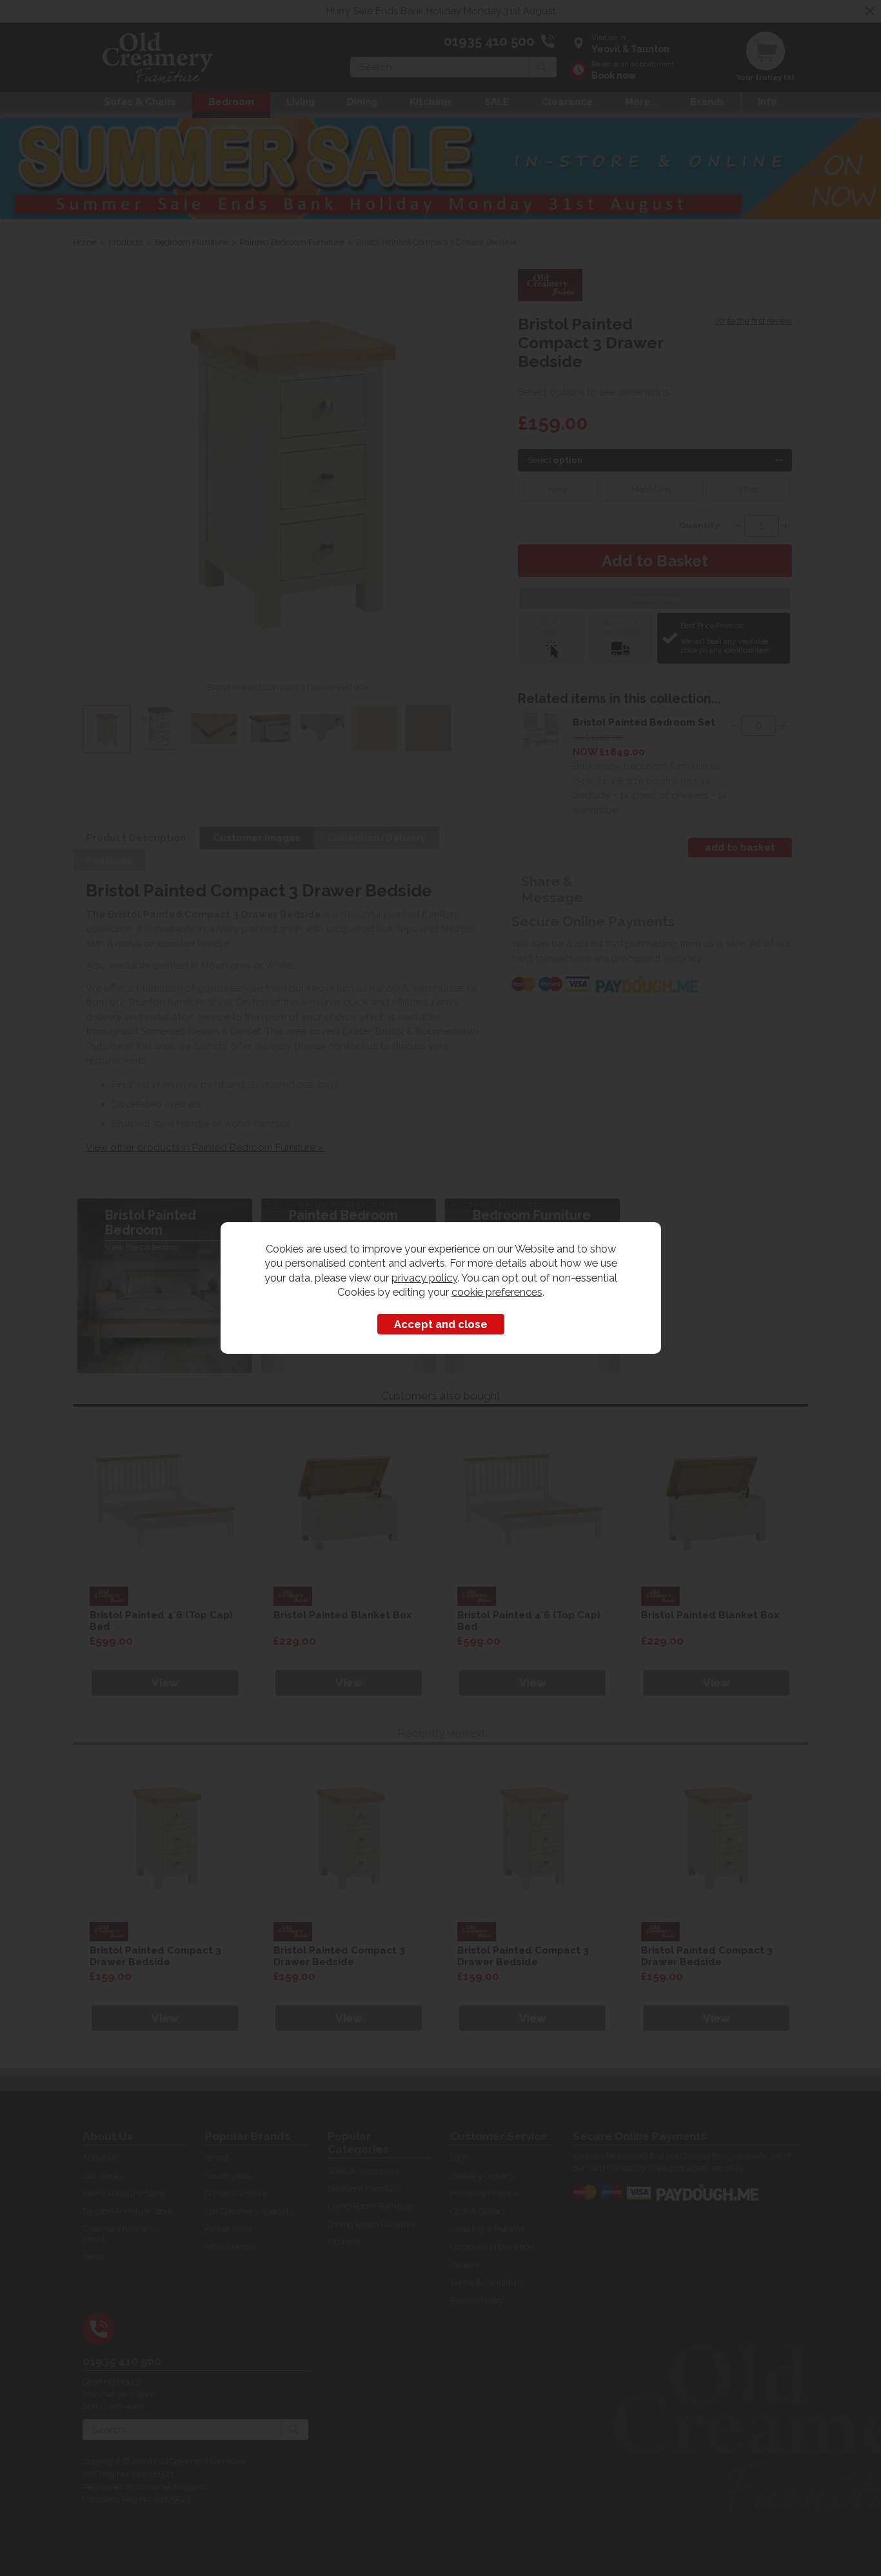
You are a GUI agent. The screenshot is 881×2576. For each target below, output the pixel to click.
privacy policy (424, 1278)
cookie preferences (497, 1292)
